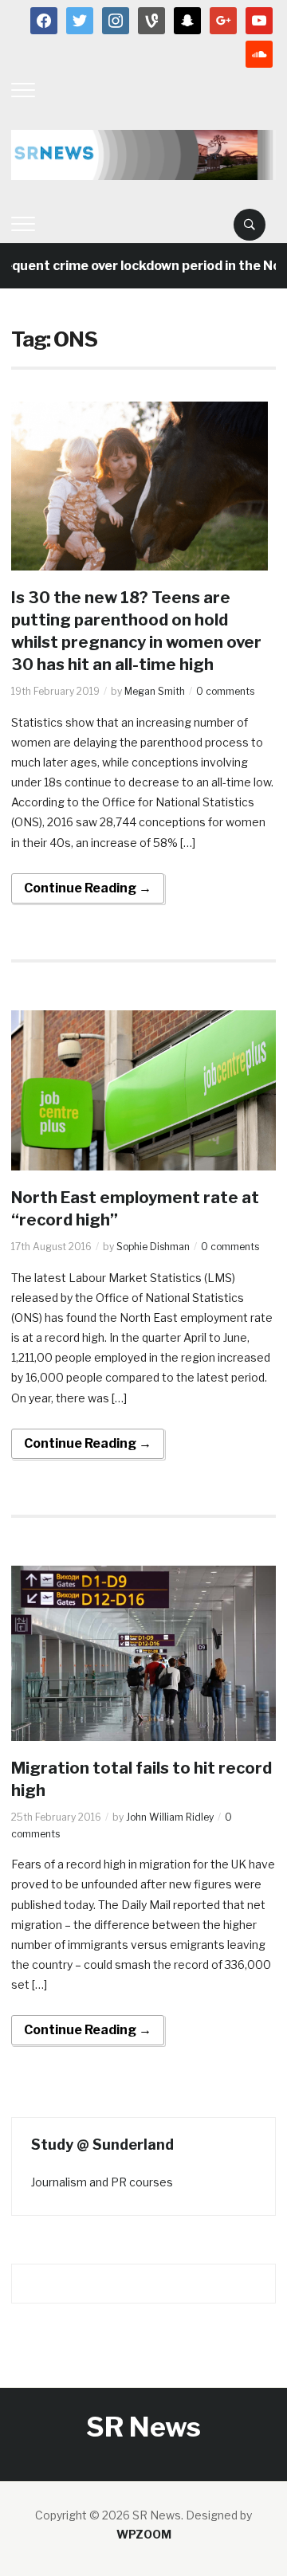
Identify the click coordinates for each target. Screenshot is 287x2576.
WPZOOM (144, 2534)
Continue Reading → (88, 888)
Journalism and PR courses (102, 2182)
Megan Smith (155, 691)
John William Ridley (170, 1817)
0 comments (225, 691)
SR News (143, 2427)
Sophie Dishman (153, 1247)
